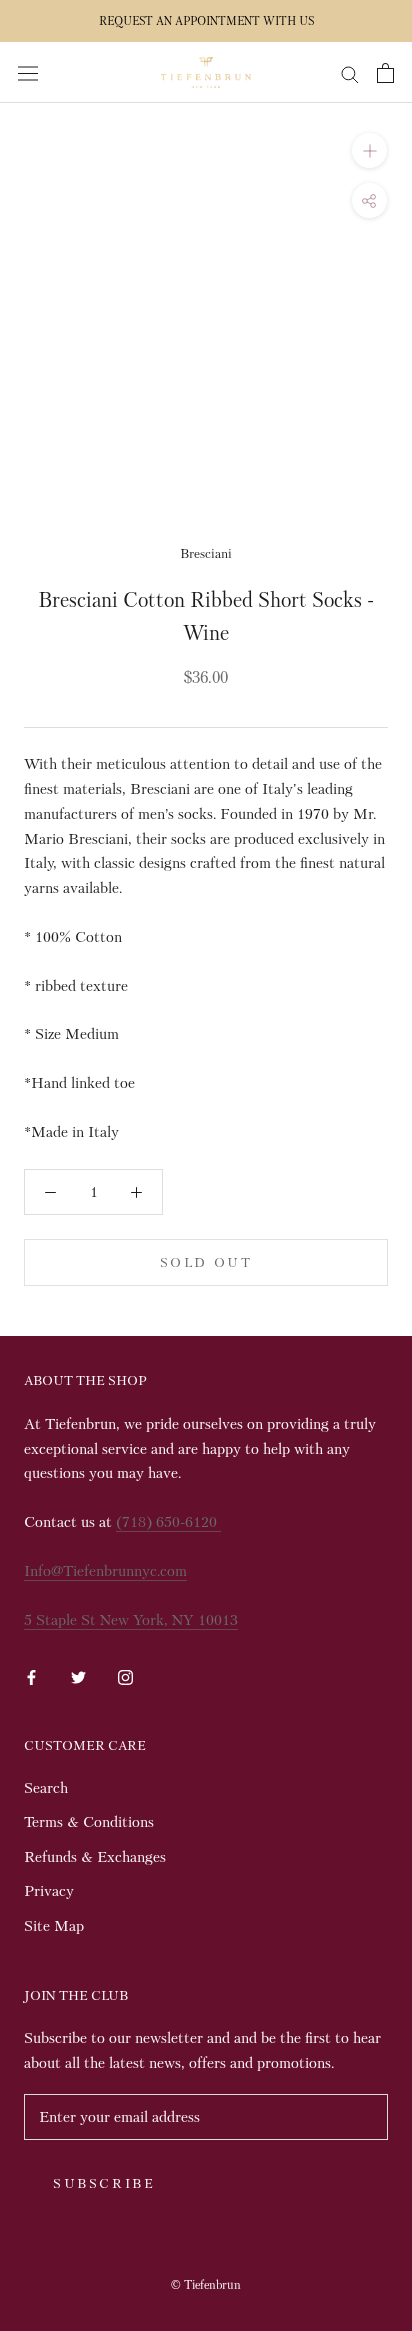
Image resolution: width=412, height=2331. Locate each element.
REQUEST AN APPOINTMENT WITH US (206, 21)
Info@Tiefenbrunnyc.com (105, 1571)
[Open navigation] (28, 72)
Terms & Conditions (89, 1822)
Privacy (49, 1891)
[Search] (350, 72)
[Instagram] (125, 1674)
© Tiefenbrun (206, 2285)
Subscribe (104, 2183)
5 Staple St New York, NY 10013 (131, 1620)
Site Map (54, 1926)
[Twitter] (78, 1674)
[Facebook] (31, 1674)
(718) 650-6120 (168, 1522)
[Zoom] (369, 150)
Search (46, 1788)
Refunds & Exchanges (95, 1857)
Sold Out (206, 1262)
